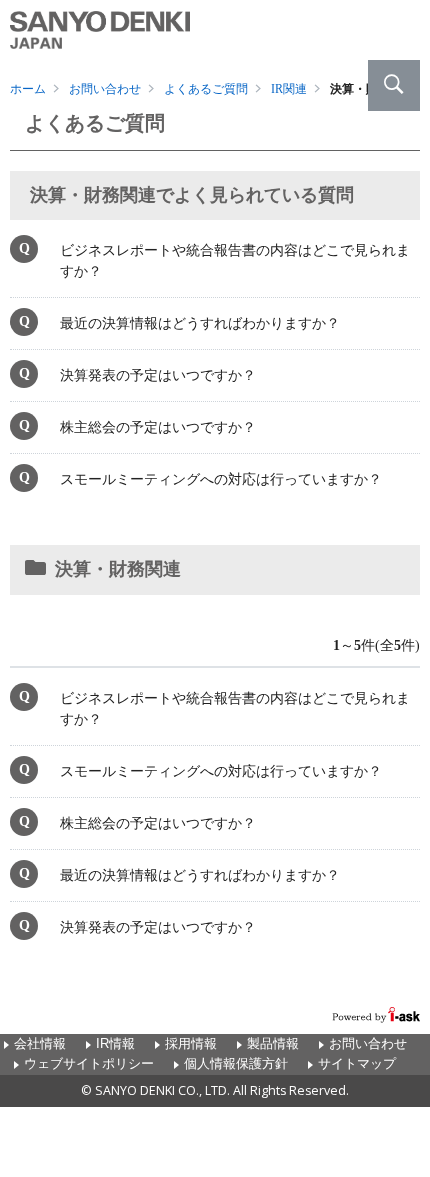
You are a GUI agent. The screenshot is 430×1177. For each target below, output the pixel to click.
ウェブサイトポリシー (89, 1064)
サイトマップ (357, 1064)
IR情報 (115, 1044)
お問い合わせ (105, 89)
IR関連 (289, 89)
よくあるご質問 (206, 89)
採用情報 (191, 1044)
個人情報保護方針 (236, 1064)
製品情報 (273, 1044)
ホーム (28, 89)
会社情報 (40, 1044)
